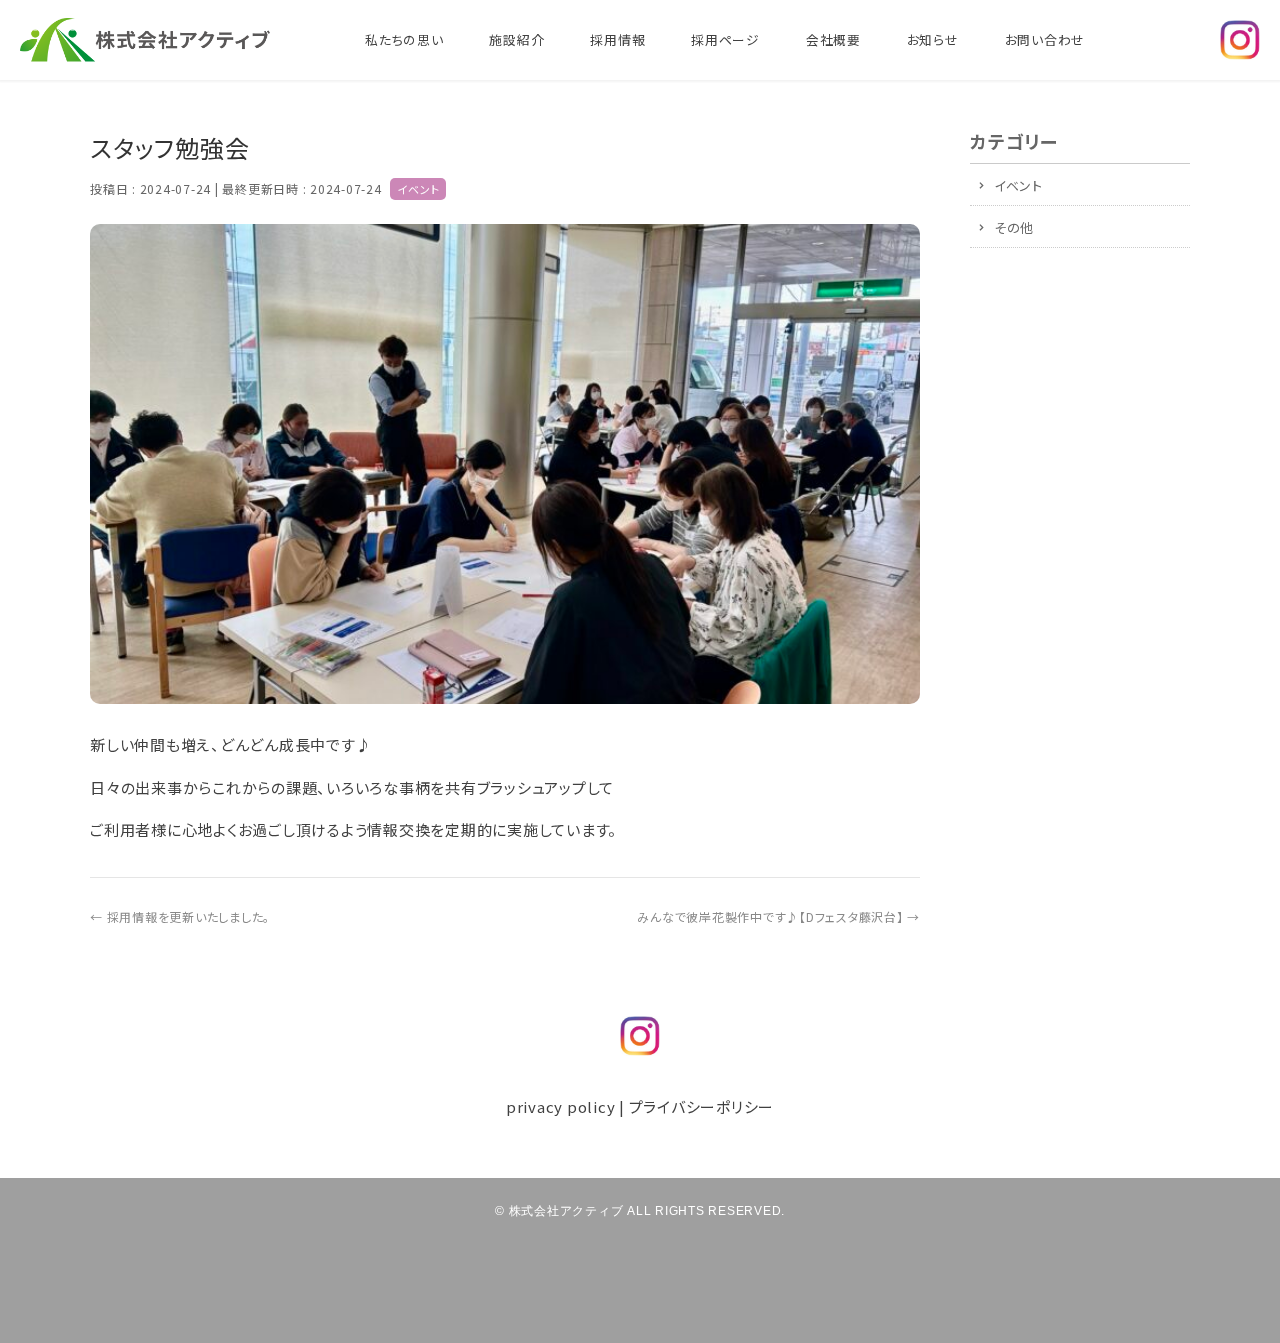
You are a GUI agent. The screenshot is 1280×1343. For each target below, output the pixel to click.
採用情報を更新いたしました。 (180, 916)
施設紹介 (516, 39)
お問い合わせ (1045, 39)
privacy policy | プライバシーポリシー (640, 1106)
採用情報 (617, 39)
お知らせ (933, 39)
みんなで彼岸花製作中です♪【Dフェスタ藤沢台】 (778, 916)
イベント (418, 189)
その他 (1014, 227)
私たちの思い (404, 39)
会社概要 (833, 39)
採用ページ (725, 39)
